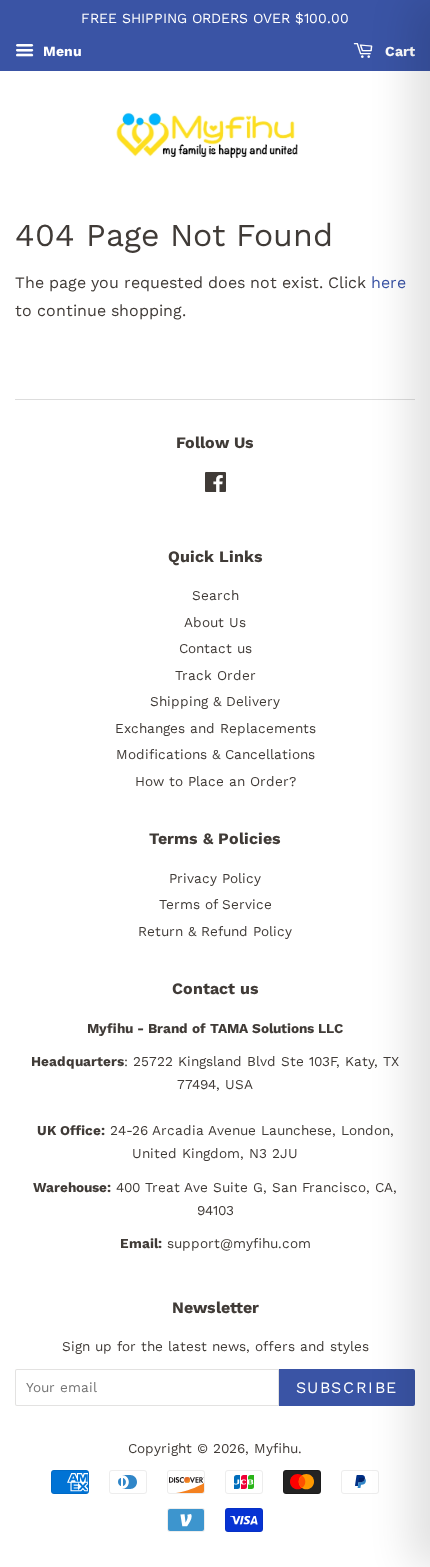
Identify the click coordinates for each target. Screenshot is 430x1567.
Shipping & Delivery (215, 701)
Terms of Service (215, 904)
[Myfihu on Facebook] (215, 486)
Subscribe (347, 1387)
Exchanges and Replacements (215, 728)
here (388, 282)
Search (215, 595)
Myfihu (276, 1448)
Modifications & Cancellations (215, 754)
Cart (398, 51)
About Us (215, 622)
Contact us (215, 648)
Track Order (215, 675)
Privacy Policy (215, 878)
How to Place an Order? (215, 781)
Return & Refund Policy (215, 931)
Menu (60, 51)
